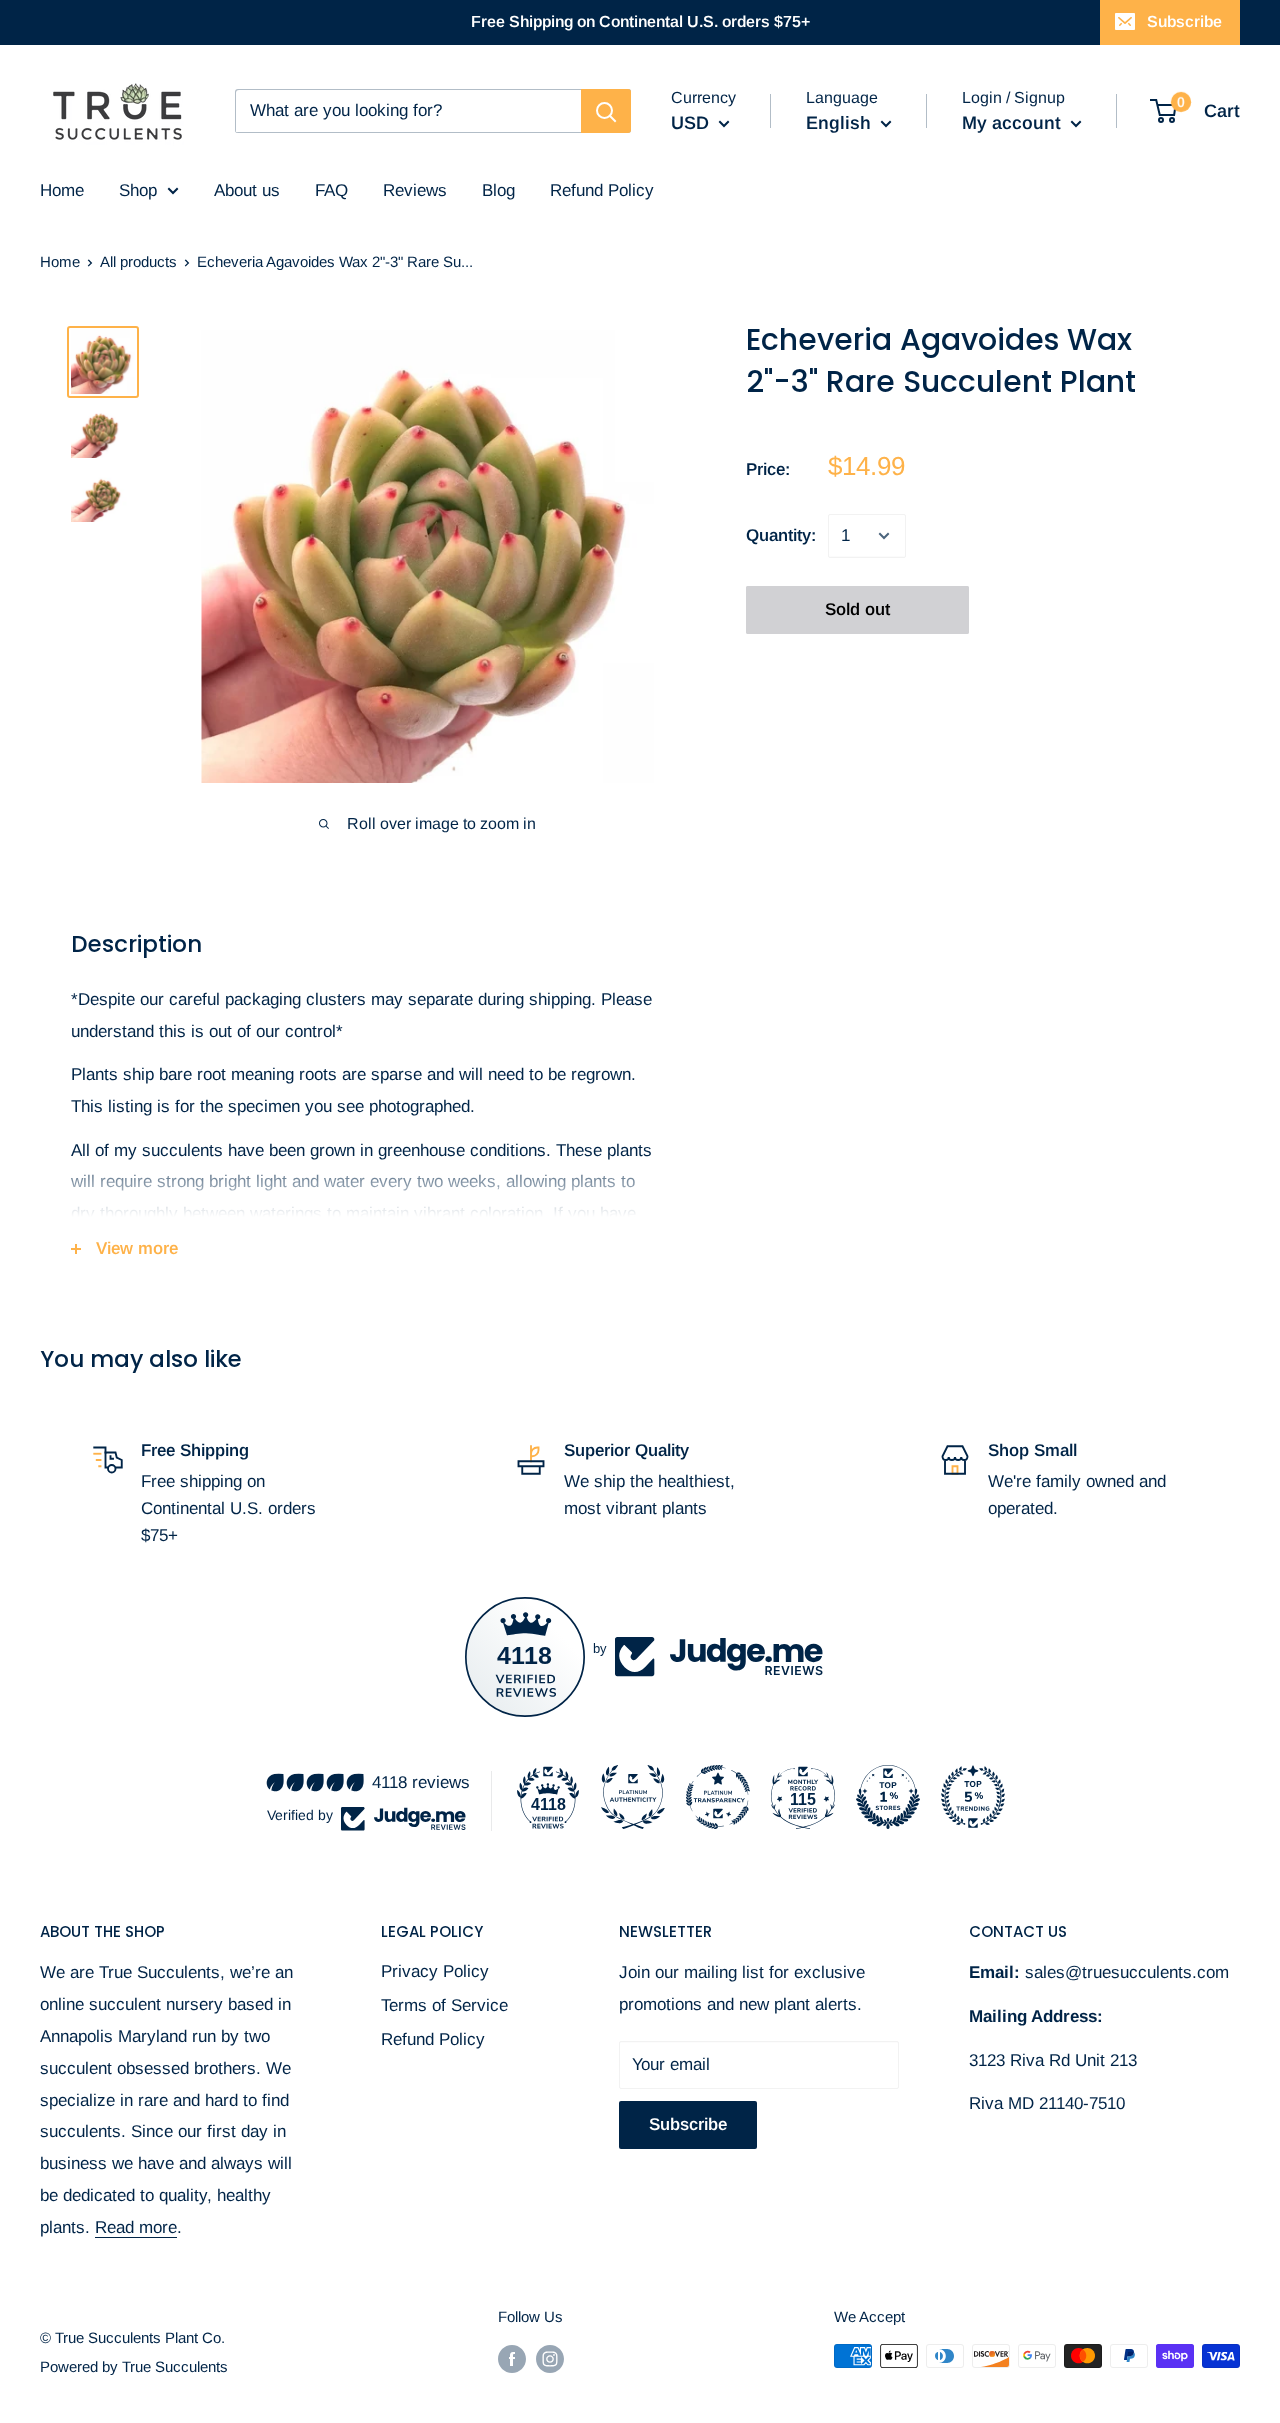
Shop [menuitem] (138, 190)
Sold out (857, 609)
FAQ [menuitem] (331, 190)
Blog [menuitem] (498, 190)
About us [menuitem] (247, 190)
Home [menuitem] (62, 190)
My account (1014, 123)
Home (60, 261)
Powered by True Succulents (134, 2366)
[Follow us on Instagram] (550, 2358)
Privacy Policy (435, 1971)
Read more (136, 2227)
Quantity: (781, 535)
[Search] (606, 111)
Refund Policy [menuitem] (602, 190)
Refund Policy (433, 2039)
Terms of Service (444, 2005)
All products (138, 261)
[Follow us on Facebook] (512, 2358)
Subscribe (1184, 21)
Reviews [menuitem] (415, 190)
